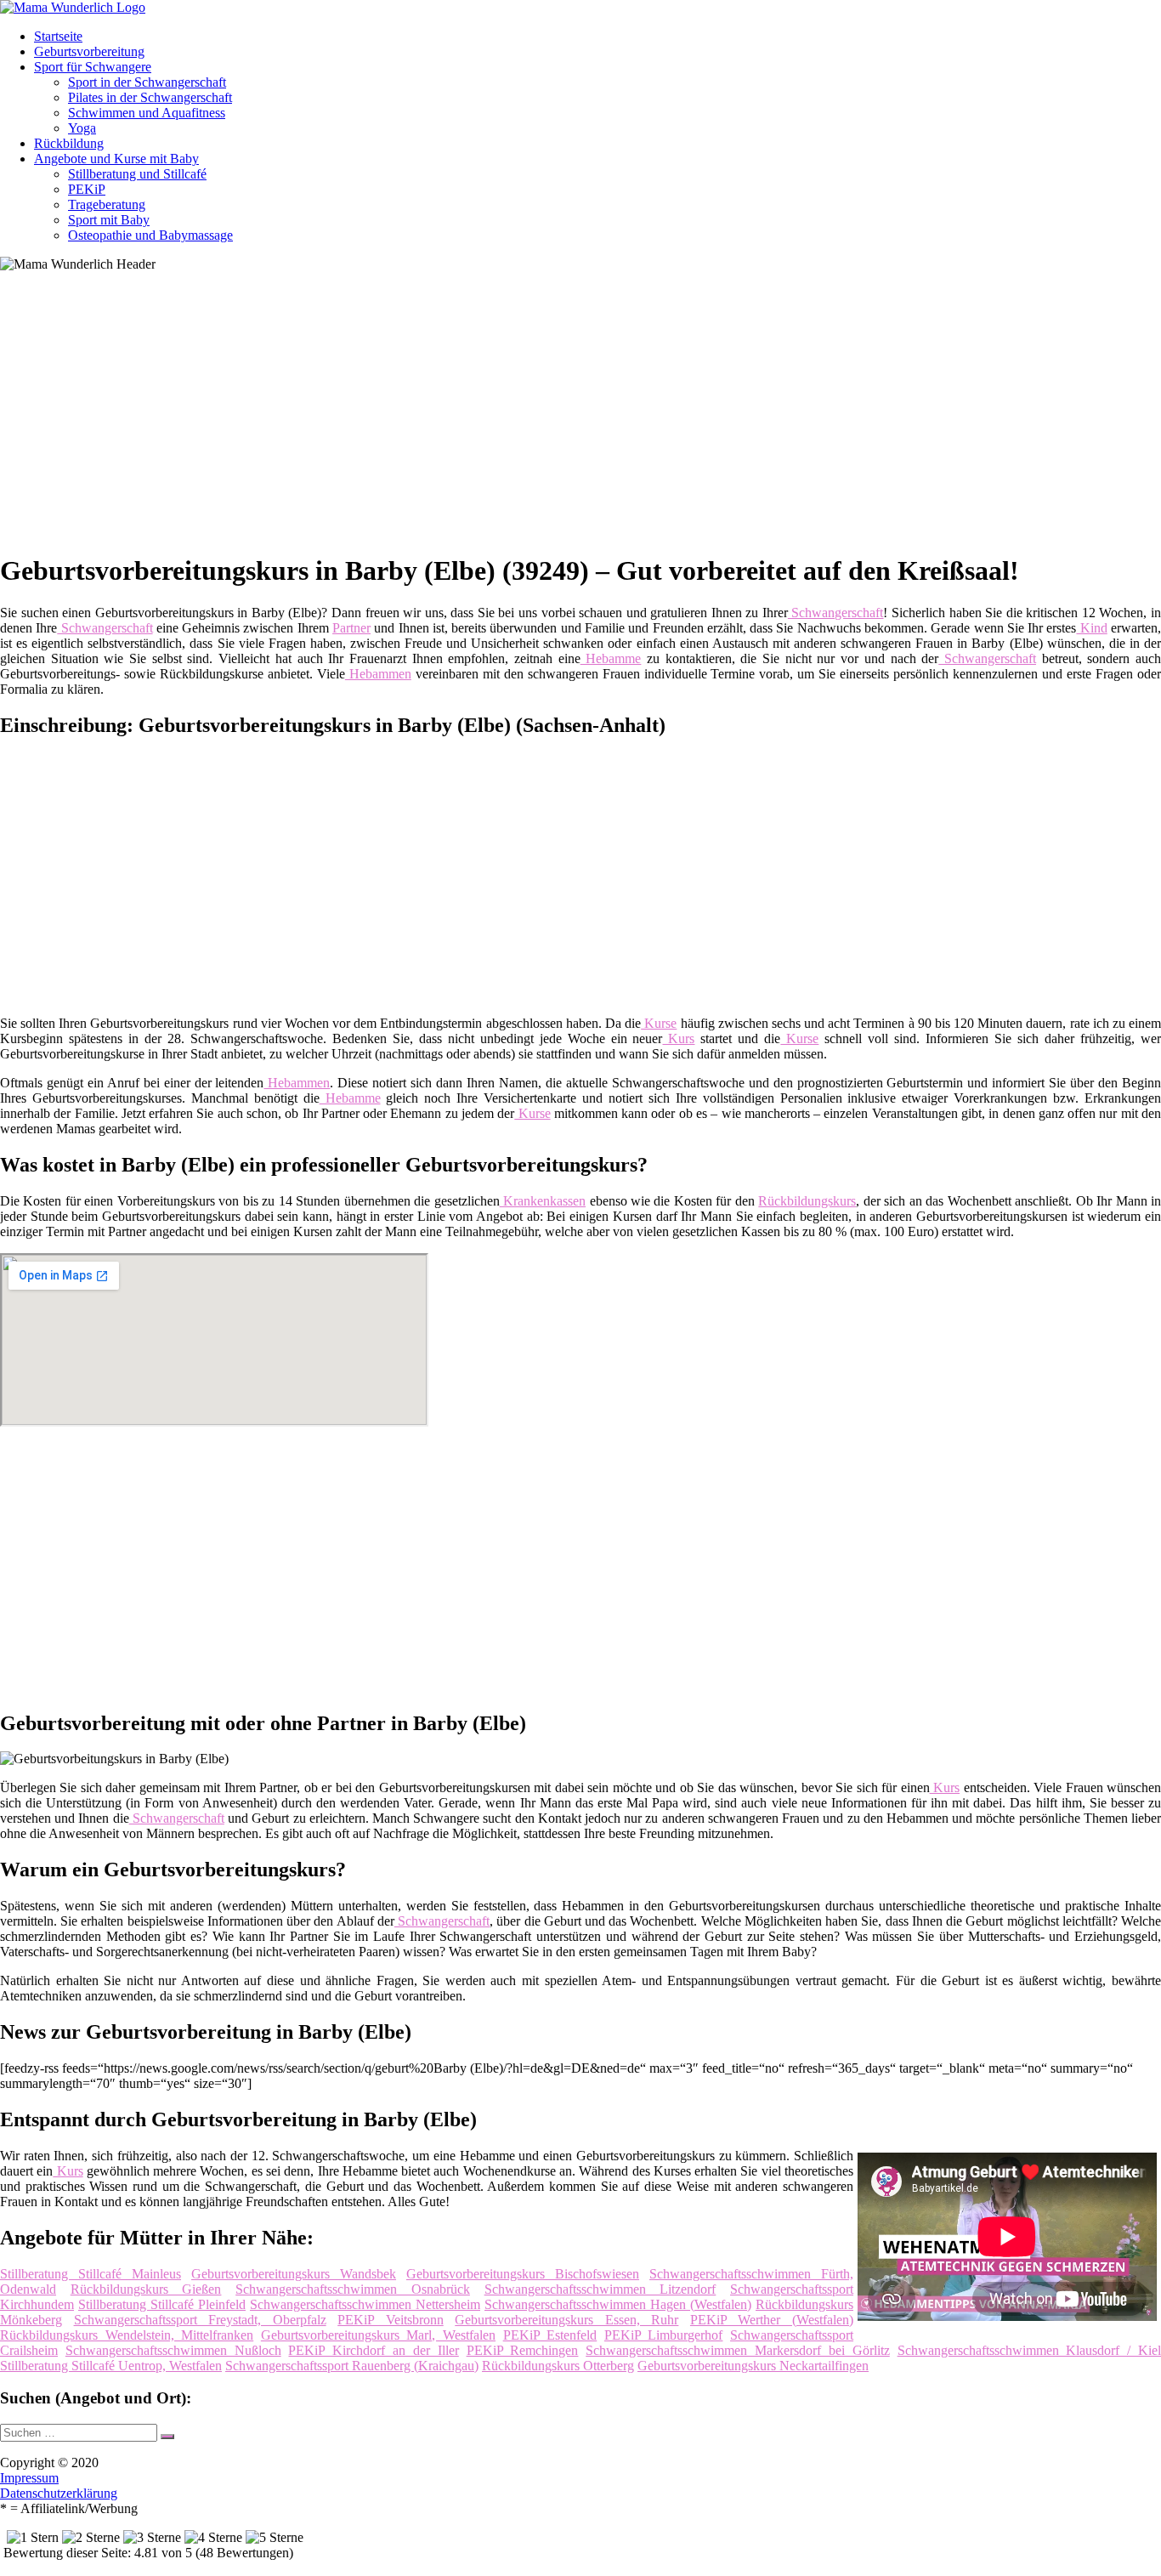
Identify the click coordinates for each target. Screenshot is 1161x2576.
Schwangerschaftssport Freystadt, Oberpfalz (200, 2320)
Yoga (82, 128)
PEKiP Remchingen (523, 2350)
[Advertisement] (523, 418)
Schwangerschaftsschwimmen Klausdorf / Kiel (1029, 2350)
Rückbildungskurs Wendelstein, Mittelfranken (127, 2335)
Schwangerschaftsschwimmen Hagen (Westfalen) (618, 2304)
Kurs (679, 1038)
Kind (1091, 628)
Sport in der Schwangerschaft (147, 82)
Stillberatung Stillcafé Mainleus (91, 2274)
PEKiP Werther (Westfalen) (772, 2320)
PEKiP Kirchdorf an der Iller (373, 2350)
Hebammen (378, 674)
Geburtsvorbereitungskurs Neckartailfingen (753, 2366)
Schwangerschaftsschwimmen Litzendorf (600, 2289)
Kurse (659, 1023)
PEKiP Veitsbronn (391, 2320)
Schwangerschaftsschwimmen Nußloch (173, 2350)
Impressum (29, 2478)
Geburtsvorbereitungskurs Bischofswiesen (523, 2274)
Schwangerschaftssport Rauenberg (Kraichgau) (352, 2366)
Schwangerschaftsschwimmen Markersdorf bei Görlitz (737, 2350)
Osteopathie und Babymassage (150, 235)
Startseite (58, 36)
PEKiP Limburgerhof (664, 2335)
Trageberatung (107, 204)
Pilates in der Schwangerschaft (150, 97)
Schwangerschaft (836, 613)
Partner (351, 628)
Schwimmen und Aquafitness (147, 113)
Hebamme (611, 658)
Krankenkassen (543, 1201)
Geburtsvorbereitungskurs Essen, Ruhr (566, 2320)
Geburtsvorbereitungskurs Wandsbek (294, 2274)
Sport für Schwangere (93, 67)
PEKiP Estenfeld (550, 2335)
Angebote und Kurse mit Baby (116, 159)
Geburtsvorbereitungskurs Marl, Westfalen (378, 2335)
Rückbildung (69, 143)
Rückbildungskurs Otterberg (558, 2366)
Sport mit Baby (109, 220)
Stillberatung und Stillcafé (137, 174)
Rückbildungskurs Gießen (146, 2289)
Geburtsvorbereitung (89, 51)
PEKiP (87, 189)
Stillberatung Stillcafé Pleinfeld (162, 2304)
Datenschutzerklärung (59, 2493)
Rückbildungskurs (807, 1201)
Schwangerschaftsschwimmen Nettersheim (365, 2304)
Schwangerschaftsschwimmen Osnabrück (353, 2289)
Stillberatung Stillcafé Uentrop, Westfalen (111, 2366)
